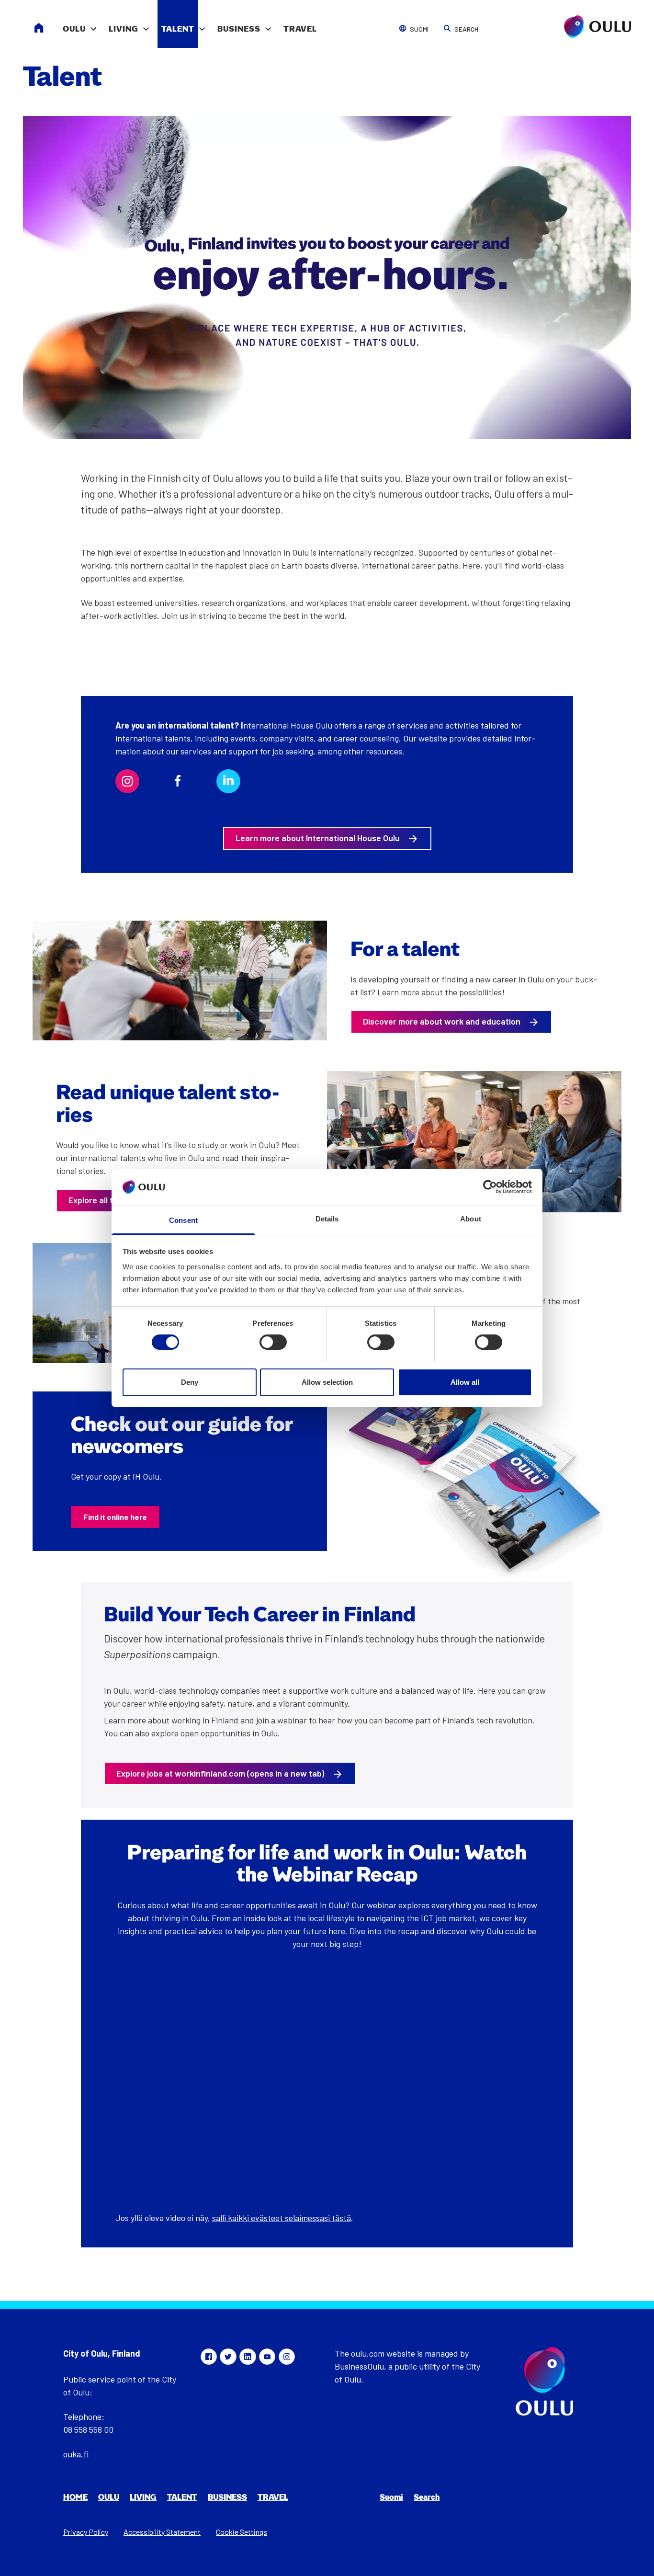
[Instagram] (287, 2357)
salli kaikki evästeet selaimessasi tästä (282, 2218)
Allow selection (327, 1382)
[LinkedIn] (248, 2357)
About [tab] (471, 1219)
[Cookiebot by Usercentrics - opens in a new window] (490, 1187)
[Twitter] (228, 2357)
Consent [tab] (183, 1220)
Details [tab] (327, 1219)
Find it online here (115, 1517)
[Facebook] (209, 2357)
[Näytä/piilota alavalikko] (93, 24)
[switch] (273, 1342)
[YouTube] (267, 2357)
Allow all (465, 1382)
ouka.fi (76, 2454)
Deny (190, 1382)
